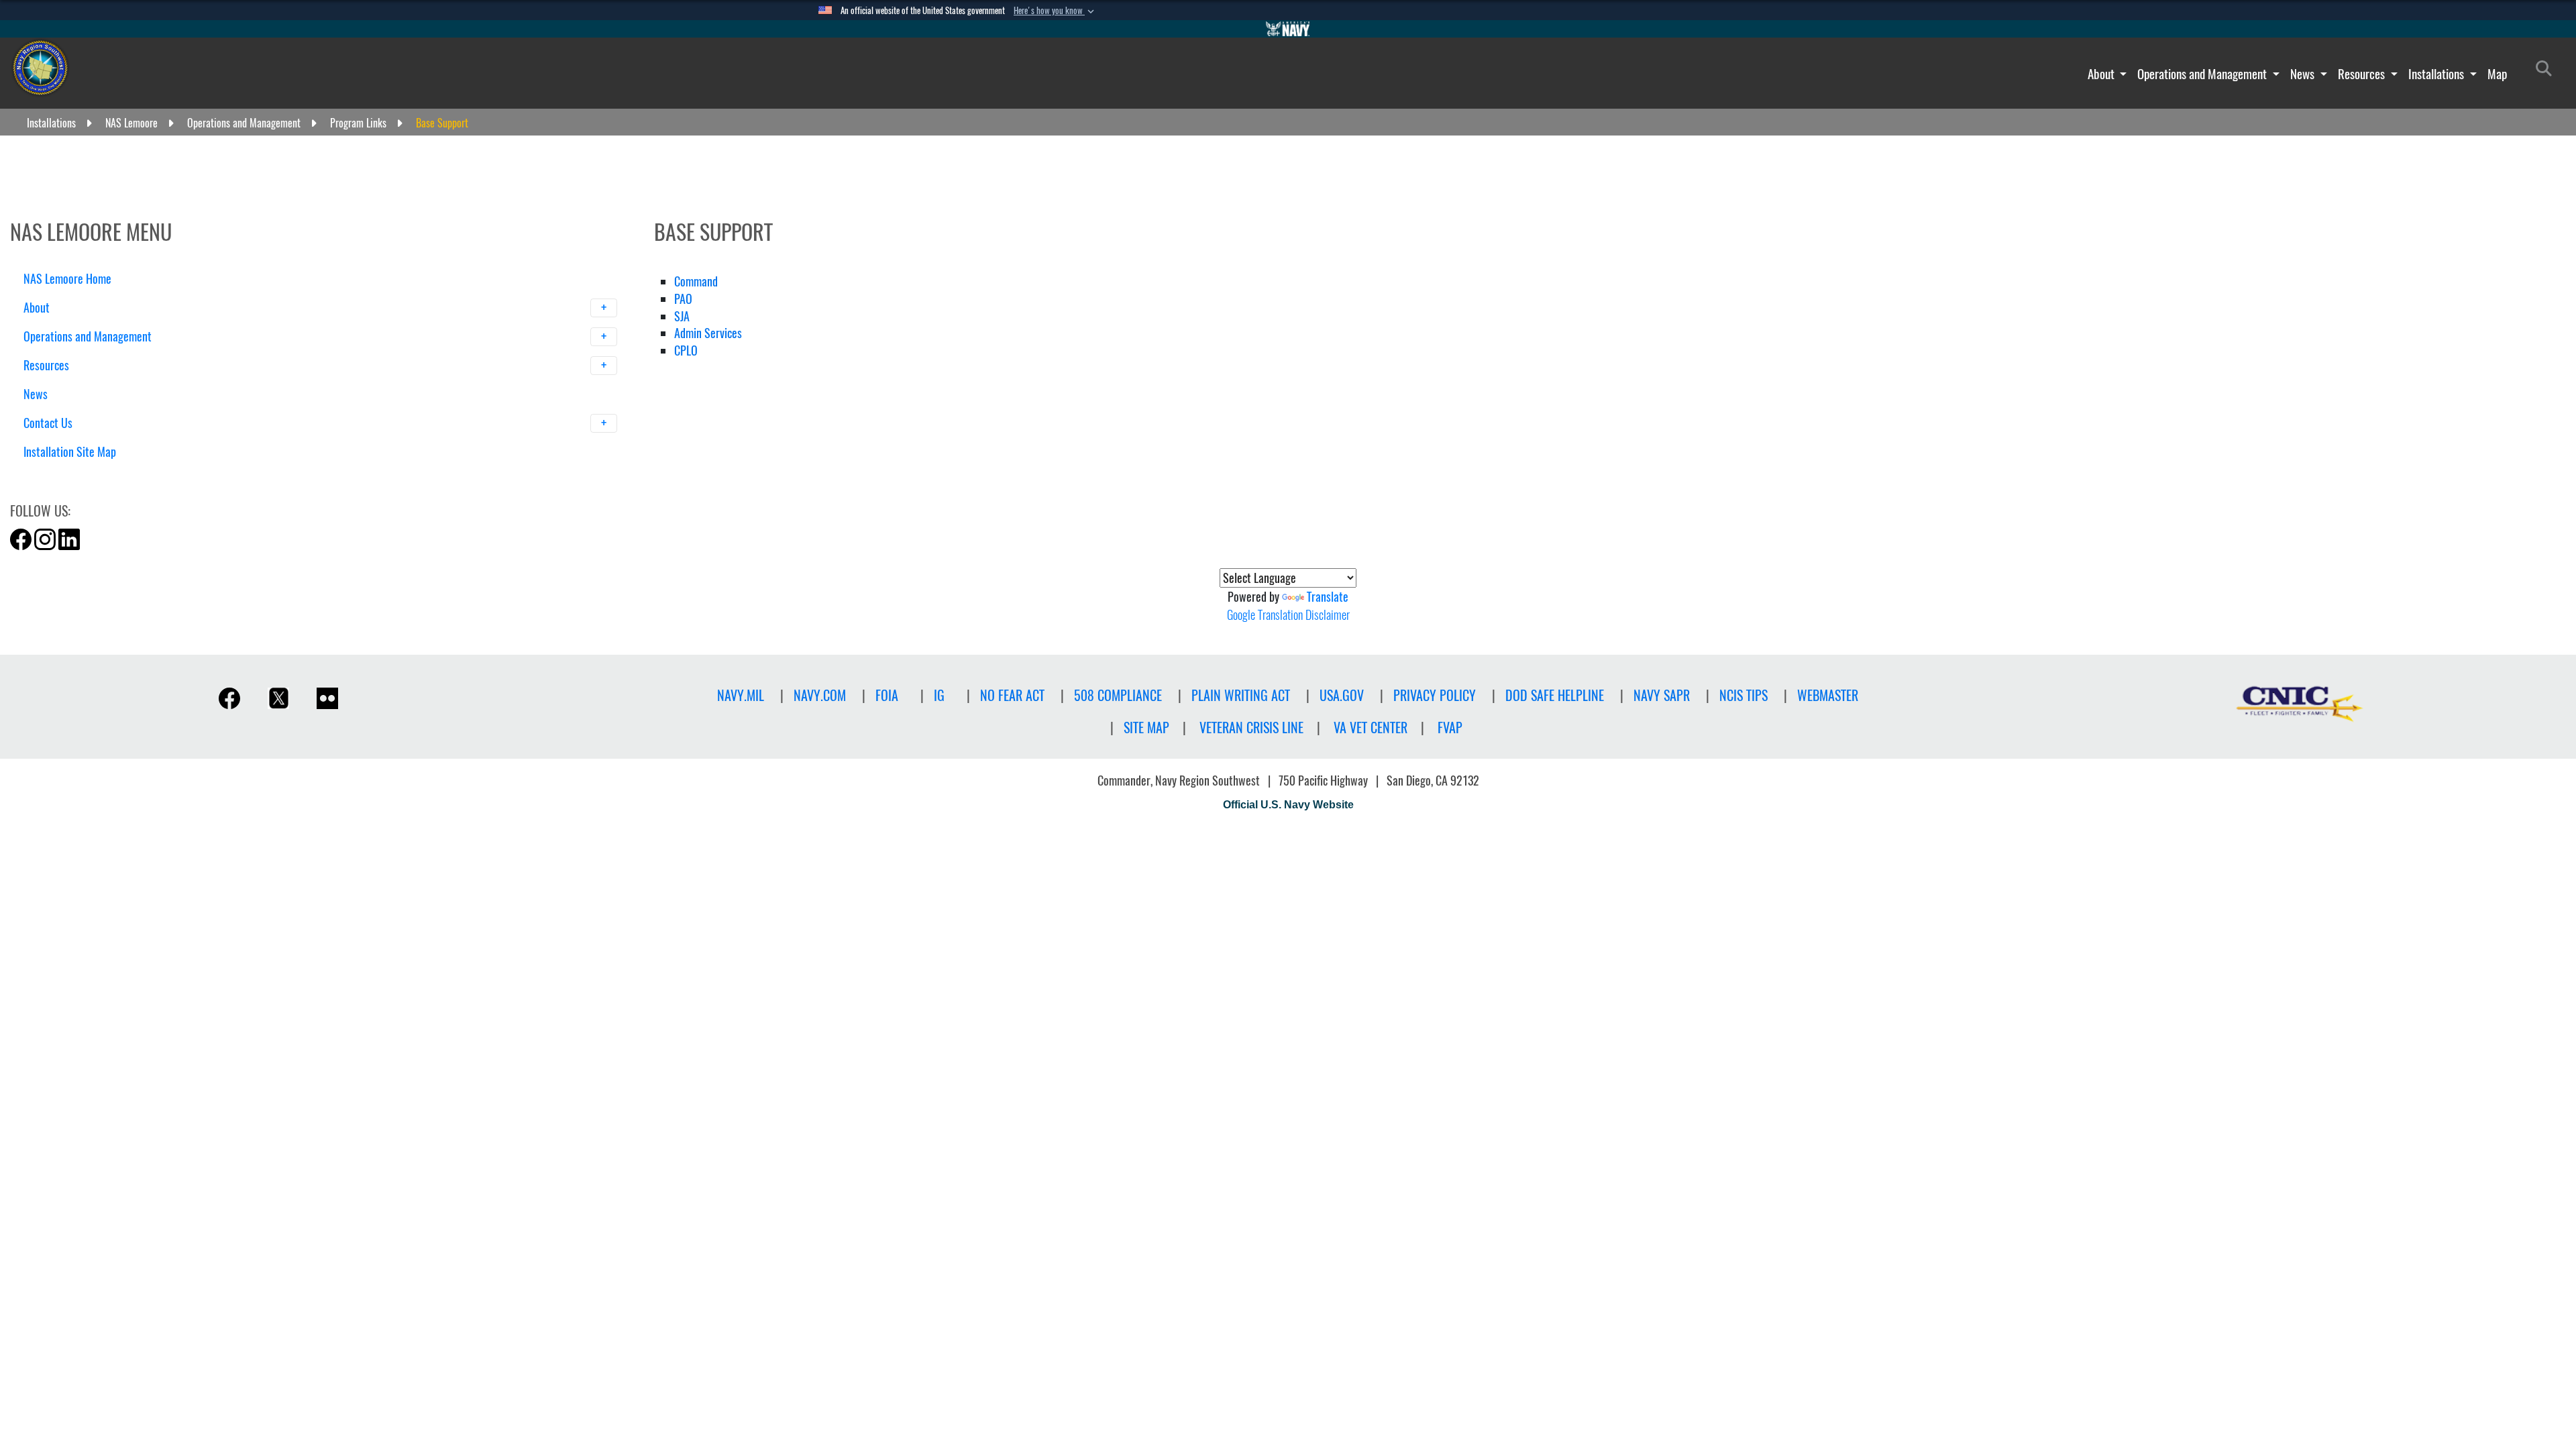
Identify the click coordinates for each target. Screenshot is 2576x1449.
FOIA (887, 695)
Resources (2363, 74)
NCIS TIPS (1743, 695)
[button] (1055, 11)
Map (2497, 74)
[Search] (94, 475)
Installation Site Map (70, 452)
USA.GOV (1342, 695)
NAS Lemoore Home (67, 279)
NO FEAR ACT (1012, 695)
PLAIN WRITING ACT (1241, 695)
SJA (682, 316)
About (2102, 74)
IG (939, 695)
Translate (1328, 597)
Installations (2437, 74)
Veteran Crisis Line (1251, 728)
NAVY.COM (820, 695)
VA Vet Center (1371, 728)
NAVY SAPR (1662, 695)
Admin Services (708, 333)
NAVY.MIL (741, 695)
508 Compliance (1118, 695)
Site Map (1146, 728)
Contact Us (49, 423)
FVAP (1450, 728)
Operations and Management (2203, 74)
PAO (683, 299)
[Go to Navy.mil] (1288, 29)
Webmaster (1828, 695)
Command (696, 281)
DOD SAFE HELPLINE (1555, 695)
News (2304, 74)
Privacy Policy (1435, 695)
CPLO (686, 351)
